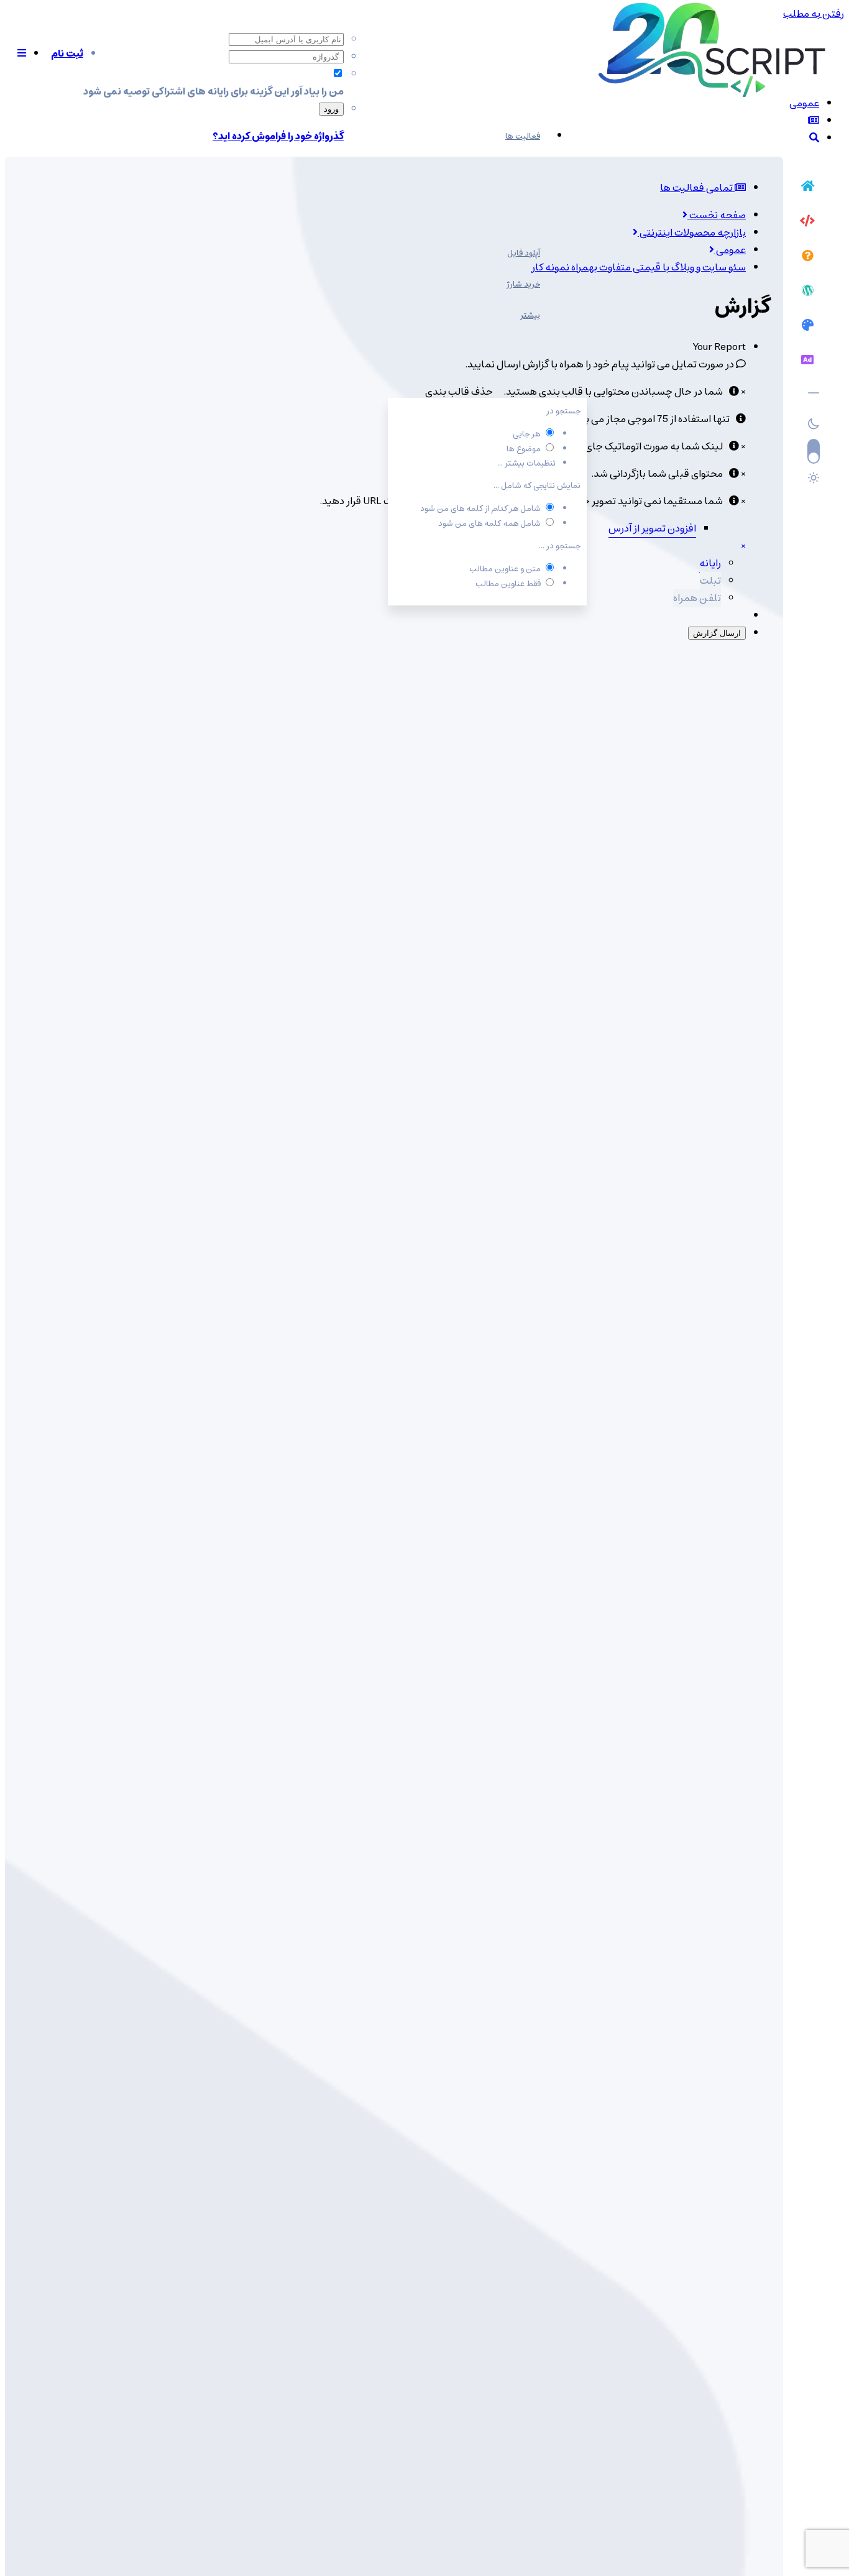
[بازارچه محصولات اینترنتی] (807, 362)
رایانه (710, 563)
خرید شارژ (523, 284)
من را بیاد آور (317, 91)
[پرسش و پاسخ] (807, 257)
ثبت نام (67, 53)
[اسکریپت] (807, 223)
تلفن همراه (697, 598)
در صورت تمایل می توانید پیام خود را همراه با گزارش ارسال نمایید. (600, 364)
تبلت (710, 581)
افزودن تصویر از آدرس (652, 528)
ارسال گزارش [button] (717, 633)
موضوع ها (524, 449)
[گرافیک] (807, 327)
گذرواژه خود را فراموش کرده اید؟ (278, 136)
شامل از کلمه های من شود (480, 509)
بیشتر (530, 315)
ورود (331, 109)
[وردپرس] (807, 292)
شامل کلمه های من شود (489, 524)
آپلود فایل (524, 253)
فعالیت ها (523, 136)
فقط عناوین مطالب (508, 584)
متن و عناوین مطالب (505, 569)
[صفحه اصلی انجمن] (807, 188)
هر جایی (527, 434)
